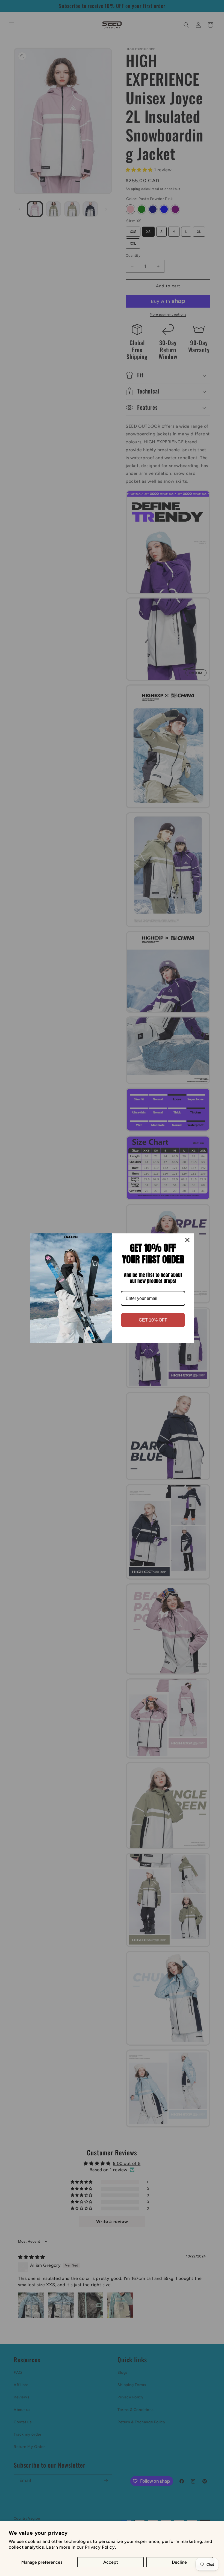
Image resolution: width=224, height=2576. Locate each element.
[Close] (187, 1240)
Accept (111, 2562)
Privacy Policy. (101, 2547)
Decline (179, 2562)
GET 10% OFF (153, 1320)
